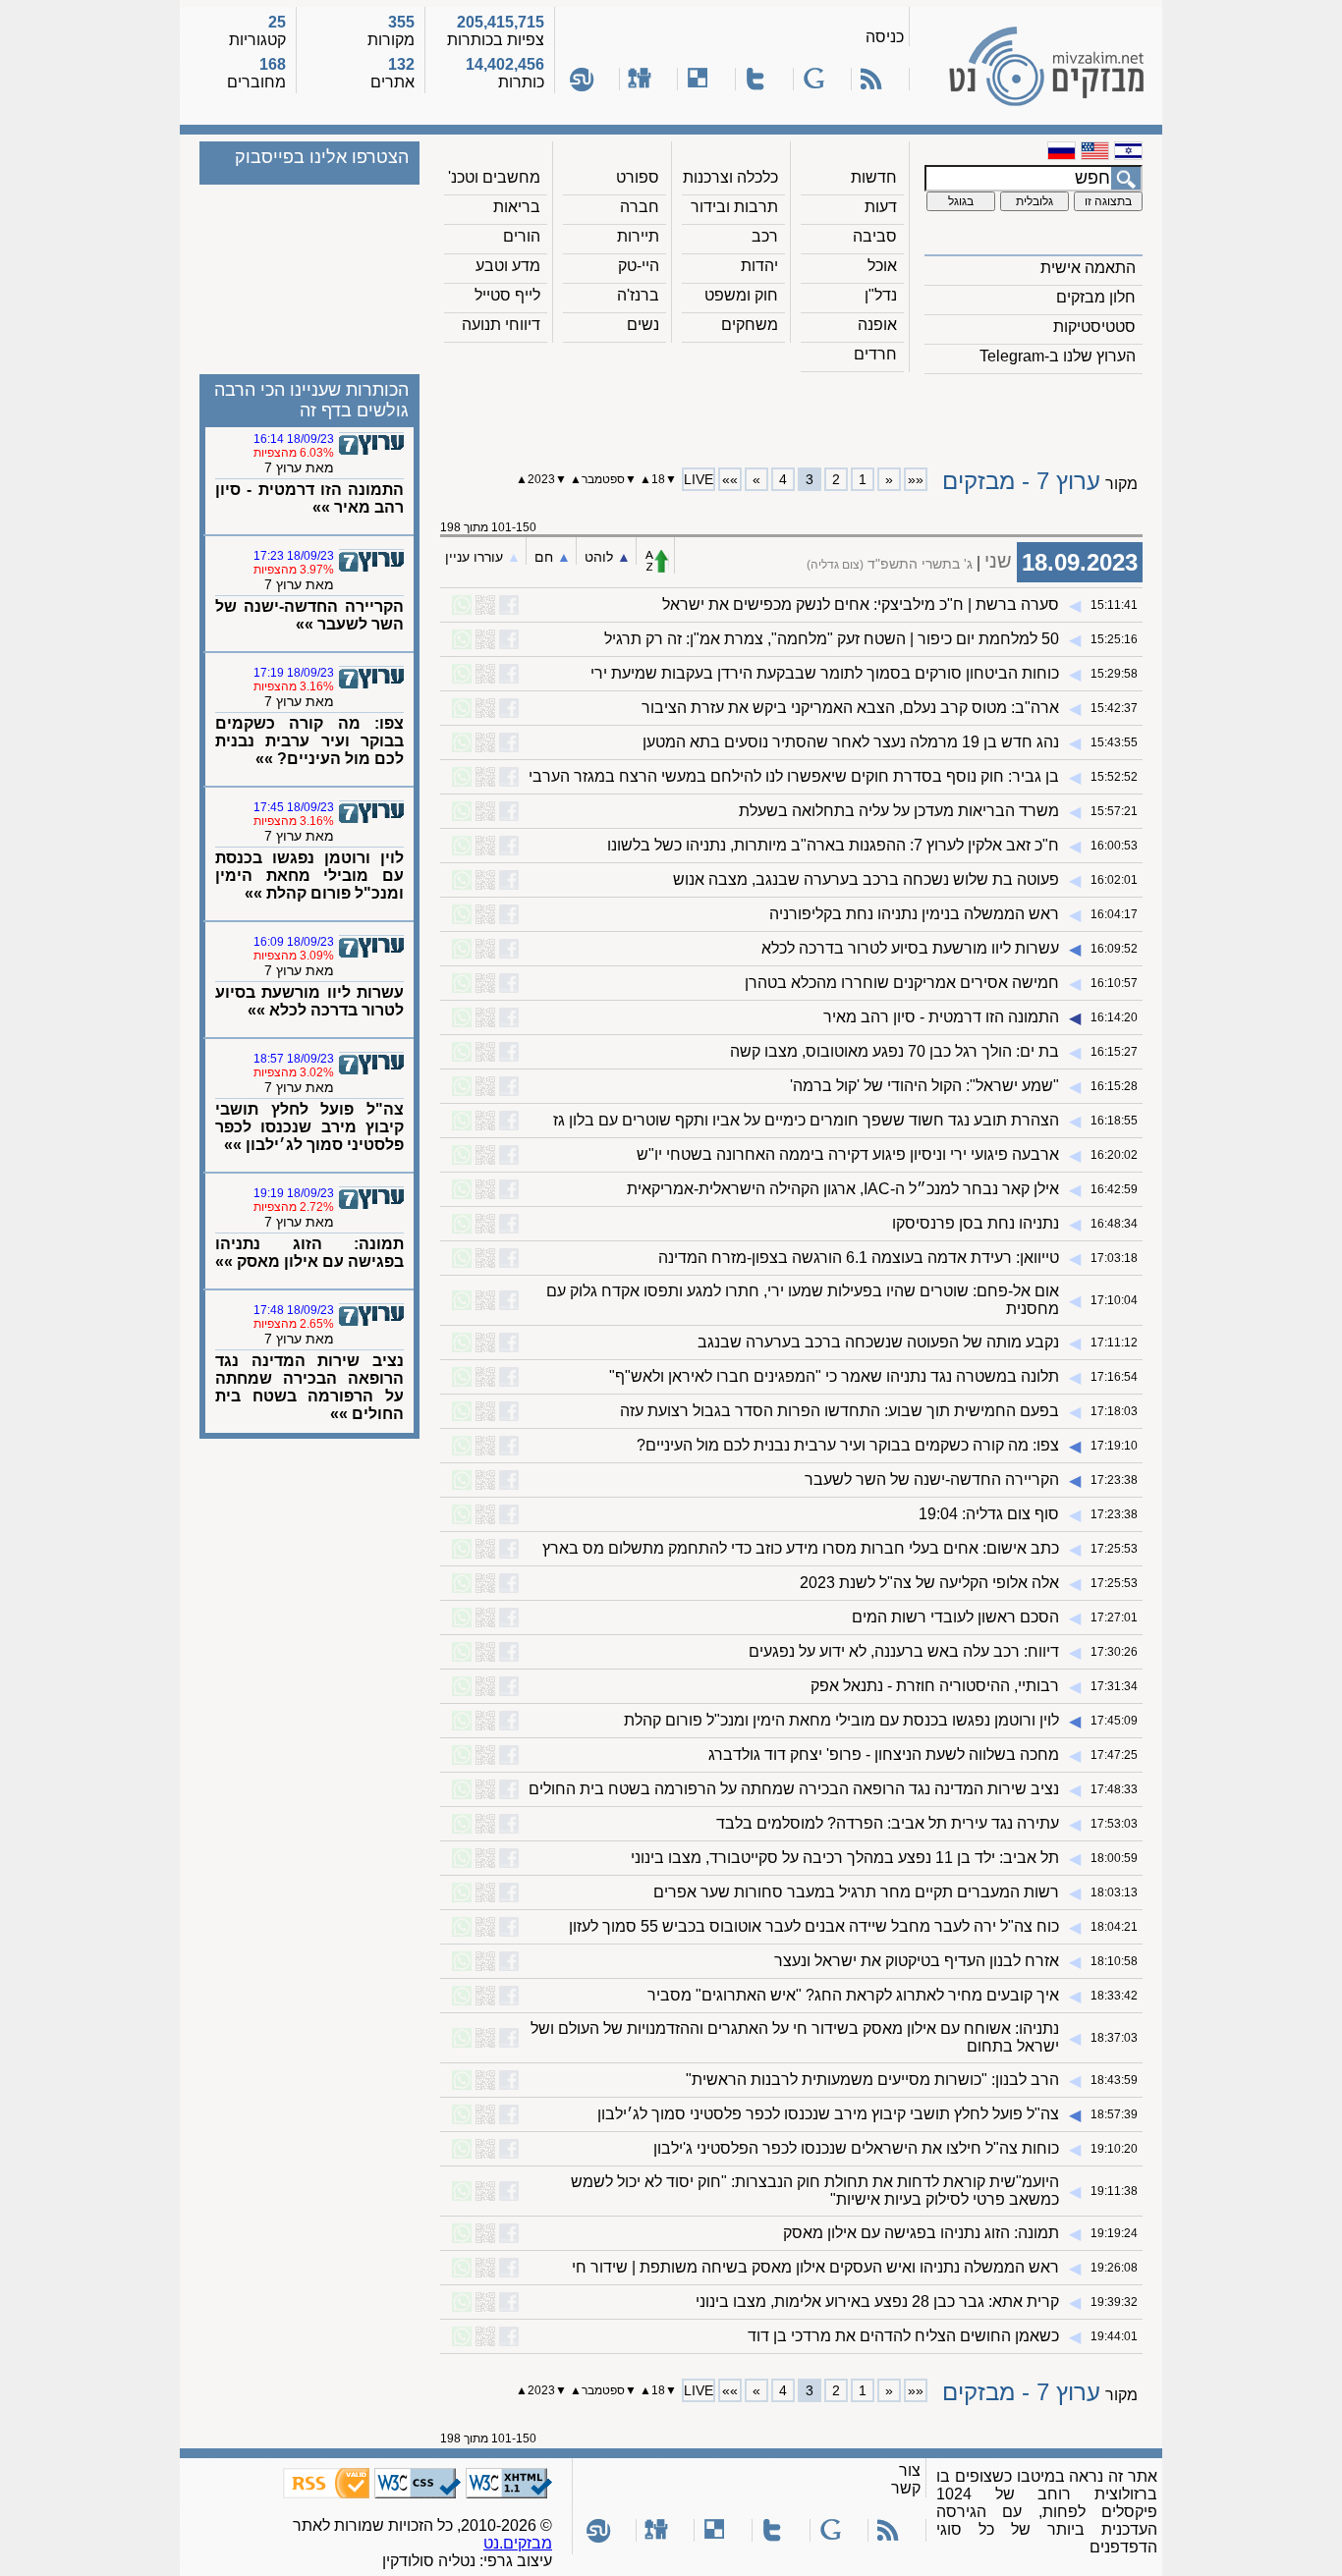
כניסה (885, 37)
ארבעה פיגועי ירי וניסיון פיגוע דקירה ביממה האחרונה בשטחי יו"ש (848, 1154)
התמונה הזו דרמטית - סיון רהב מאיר (941, 1017)
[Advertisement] (792, 413)
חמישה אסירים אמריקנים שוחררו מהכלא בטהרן (902, 983)
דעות (881, 207)
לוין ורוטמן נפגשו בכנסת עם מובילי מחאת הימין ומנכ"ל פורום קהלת (841, 1720)
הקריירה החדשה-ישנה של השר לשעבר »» (309, 615)
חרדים (875, 354)
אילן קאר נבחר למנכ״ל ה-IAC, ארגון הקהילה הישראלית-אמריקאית (843, 1189)
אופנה (877, 325)
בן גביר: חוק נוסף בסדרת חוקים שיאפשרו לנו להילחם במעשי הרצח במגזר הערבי (794, 776)
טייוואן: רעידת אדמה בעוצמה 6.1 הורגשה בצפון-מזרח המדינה (859, 1258)
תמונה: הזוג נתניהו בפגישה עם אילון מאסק (921, 2233)
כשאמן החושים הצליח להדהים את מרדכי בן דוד (903, 2336)
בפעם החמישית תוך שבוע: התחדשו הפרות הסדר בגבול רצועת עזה (839, 1411)
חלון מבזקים (1096, 297)
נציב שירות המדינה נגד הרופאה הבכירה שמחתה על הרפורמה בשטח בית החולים (794, 1789)
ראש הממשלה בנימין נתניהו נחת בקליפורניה (914, 914)
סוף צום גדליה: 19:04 (989, 1514)
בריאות (517, 207)
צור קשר (906, 2479)
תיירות (638, 236)
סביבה (875, 236)
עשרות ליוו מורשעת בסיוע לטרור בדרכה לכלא (910, 948)
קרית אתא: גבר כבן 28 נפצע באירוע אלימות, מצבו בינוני (877, 2302)
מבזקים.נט (518, 2543)
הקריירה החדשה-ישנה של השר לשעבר (932, 1480)
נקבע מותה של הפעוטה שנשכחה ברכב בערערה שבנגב (878, 1342)
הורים (522, 236)
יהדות (759, 266)
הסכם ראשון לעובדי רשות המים (955, 1617)
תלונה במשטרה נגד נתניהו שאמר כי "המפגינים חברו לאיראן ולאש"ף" (834, 1376)
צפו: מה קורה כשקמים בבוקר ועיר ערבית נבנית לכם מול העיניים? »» (309, 741)
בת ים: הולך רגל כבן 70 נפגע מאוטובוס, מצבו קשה (895, 1051)
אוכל (882, 266)
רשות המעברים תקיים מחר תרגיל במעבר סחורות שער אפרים (856, 1892)
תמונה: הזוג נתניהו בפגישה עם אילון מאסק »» (309, 1253)
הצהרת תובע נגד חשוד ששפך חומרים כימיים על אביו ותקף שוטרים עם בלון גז (806, 1120)
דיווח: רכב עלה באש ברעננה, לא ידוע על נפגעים (904, 1651)
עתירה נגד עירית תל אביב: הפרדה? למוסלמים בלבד (888, 1823)
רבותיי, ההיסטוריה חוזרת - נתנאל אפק (935, 1686)
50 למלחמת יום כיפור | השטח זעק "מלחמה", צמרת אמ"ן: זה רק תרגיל (832, 639)
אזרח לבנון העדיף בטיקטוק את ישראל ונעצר (917, 1961)
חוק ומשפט (741, 295)
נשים (643, 325)
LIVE (699, 479)
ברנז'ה (638, 295)
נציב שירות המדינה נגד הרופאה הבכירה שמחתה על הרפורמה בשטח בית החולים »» (309, 1387)
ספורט (638, 177)
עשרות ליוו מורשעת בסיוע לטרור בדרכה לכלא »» (309, 1001)
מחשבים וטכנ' (494, 177)
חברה (640, 207)
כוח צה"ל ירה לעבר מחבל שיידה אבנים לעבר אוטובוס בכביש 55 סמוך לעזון (814, 1926)
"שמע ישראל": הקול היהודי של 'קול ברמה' (924, 1086)
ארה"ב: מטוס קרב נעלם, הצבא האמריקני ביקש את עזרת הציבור (850, 708)
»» (730, 479)
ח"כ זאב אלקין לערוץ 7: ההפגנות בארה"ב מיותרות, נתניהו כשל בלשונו (833, 845)
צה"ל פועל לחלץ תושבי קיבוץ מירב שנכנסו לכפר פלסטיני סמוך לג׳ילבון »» (309, 1127)
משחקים (750, 325)
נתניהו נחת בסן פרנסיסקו (976, 1223)
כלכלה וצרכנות (730, 177)
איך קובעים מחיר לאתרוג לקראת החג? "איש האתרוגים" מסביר (853, 1995)
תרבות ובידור (734, 207)
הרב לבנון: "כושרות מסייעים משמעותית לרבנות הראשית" (872, 2080)
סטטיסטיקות (1094, 327)
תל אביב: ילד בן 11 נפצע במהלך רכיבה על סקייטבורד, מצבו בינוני (845, 1858)
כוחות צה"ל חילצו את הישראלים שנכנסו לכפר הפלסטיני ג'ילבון (856, 2148)
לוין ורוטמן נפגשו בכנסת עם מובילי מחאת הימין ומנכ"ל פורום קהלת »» (309, 876)
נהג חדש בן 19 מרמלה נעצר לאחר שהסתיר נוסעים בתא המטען (851, 742)
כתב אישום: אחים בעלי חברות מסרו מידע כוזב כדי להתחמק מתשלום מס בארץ (801, 1548)
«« (916, 479)
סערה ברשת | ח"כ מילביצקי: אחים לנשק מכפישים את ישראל (861, 604)
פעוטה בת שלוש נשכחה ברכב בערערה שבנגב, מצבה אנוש (866, 879)
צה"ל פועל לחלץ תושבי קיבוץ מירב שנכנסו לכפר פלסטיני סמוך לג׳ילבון (828, 2114)
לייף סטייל (507, 295)
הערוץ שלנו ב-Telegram (1058, 356)
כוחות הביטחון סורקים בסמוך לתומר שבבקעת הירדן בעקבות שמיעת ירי (825, 673)
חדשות (874, 177)
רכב (765, 236)
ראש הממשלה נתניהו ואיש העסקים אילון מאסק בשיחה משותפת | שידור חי (815, 2267)
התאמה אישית (1088, 268)
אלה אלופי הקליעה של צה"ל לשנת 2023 (929, 1583)
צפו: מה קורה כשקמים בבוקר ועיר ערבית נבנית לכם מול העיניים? (848, 1445)
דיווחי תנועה (501, 325)
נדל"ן (881, 295)
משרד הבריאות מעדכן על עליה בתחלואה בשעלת (899, 811)
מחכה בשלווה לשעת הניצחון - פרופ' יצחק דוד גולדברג (884, 1754)
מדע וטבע (508, 266)
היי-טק (639, 266)
